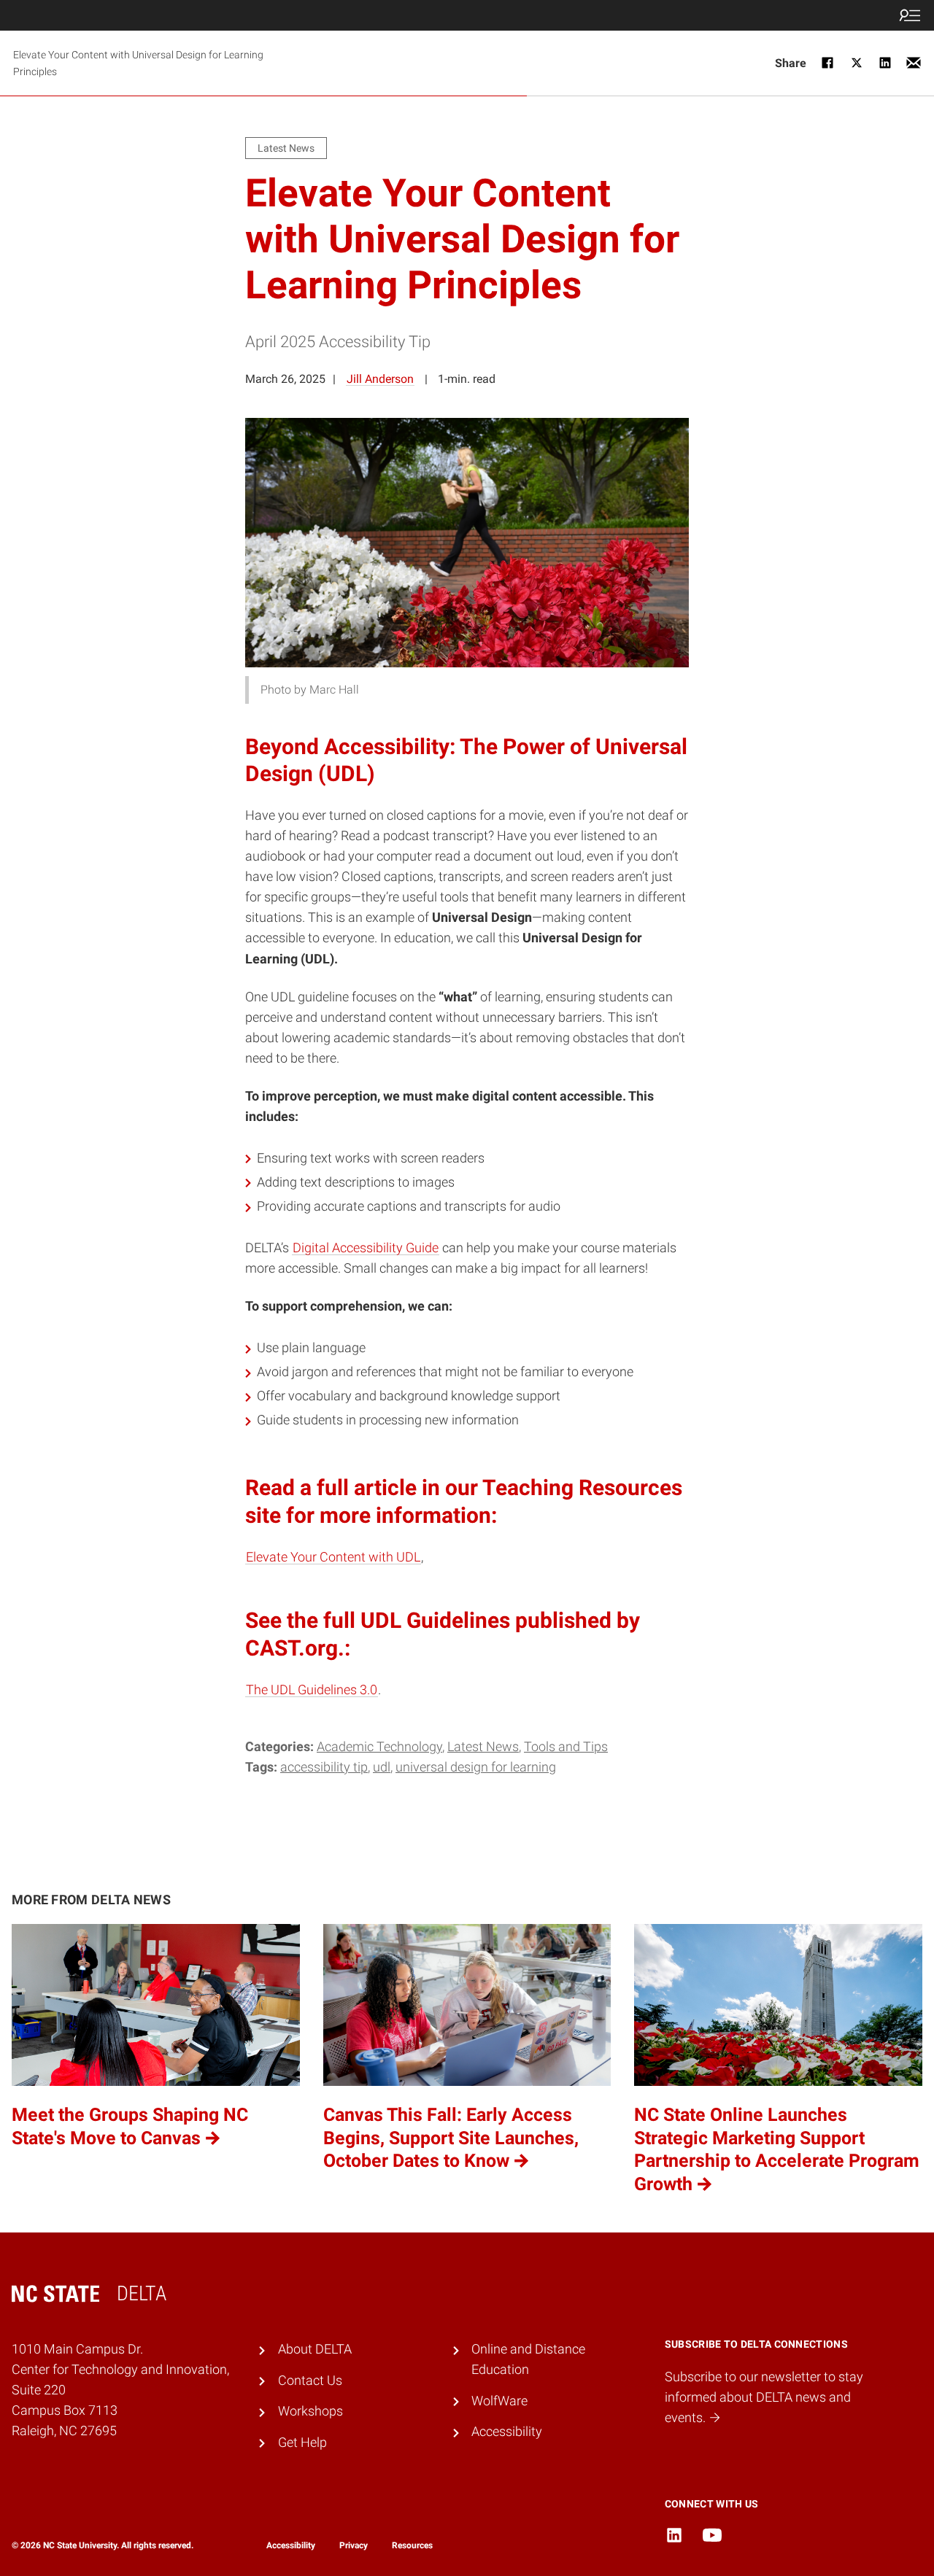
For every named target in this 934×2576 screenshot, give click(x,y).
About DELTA (315, 2349)
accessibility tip (324, 1767)
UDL (382, 1767)
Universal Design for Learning (476, 1767)
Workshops (310, 2411)
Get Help (302, 2443)
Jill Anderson (380, 379)
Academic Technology (379, 1747)
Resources (412, 2545)
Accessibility (507, 2432)
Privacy (354, 2545)
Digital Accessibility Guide (366, 1248)
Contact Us (310, 2381)
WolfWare (499, 2401)
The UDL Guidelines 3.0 (312, 1690)
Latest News (483, 1747)
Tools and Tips (566, 1747)
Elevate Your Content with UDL (333, 1557)
